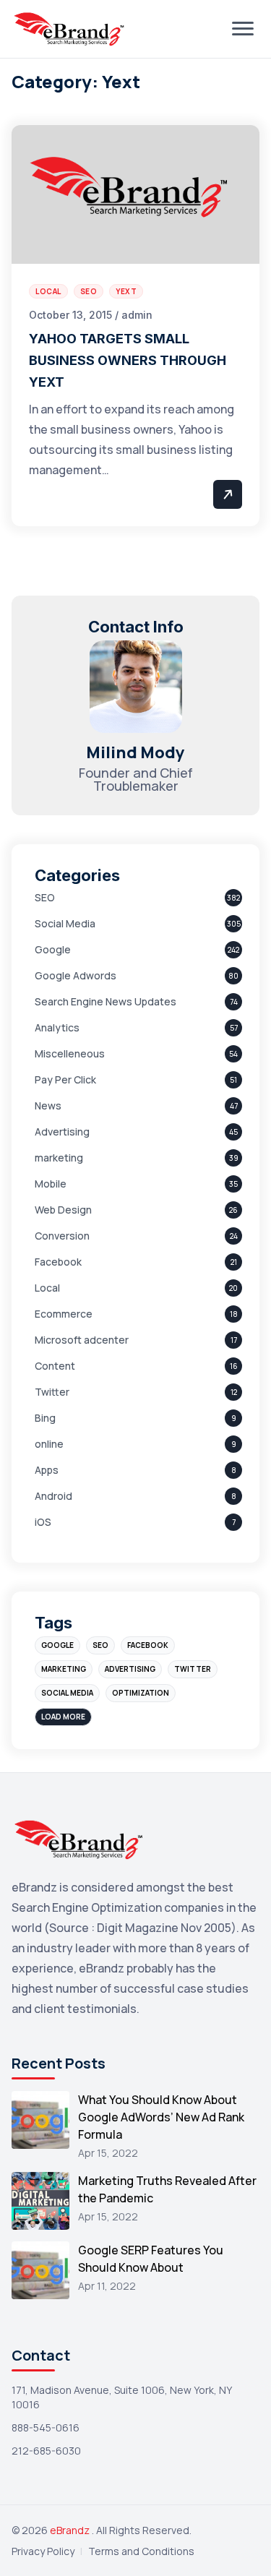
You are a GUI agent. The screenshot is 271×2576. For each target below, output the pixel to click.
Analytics (57, 1027)
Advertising (62, 1132)
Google (53, 949)
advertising (130, 1669)
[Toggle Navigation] (243, 29)
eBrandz (71, 2530)
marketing (59, 1158)
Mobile (51, 1184)
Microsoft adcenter (82, 1340)
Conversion (62, 1236)
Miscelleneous (70, 1053)
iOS (43, 1522)
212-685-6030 (46, 2451)
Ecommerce (64, 1314)
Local (47, 1288)
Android (53, 1496)
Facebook (58, 1262)
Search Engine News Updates (106, 1001)
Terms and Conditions (141, 2551)
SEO (45, 897)
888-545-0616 (46, 2427)
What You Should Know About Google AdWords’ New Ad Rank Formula (161, 2117)
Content (55, 1366)
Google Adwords (76, 975)
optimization (141, 1693)
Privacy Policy (43, 2551)
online (49, 1444)
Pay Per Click (65, 1079)
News (48, 1105)
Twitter (52, 1392)
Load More (63, 1717)
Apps (47, 1470)
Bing (45, 1418)
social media (67, 1693)
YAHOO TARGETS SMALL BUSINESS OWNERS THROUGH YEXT (128, 360)
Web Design (63, 1210)
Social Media (65, 923)
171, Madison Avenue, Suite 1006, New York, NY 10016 (121, 2397)
